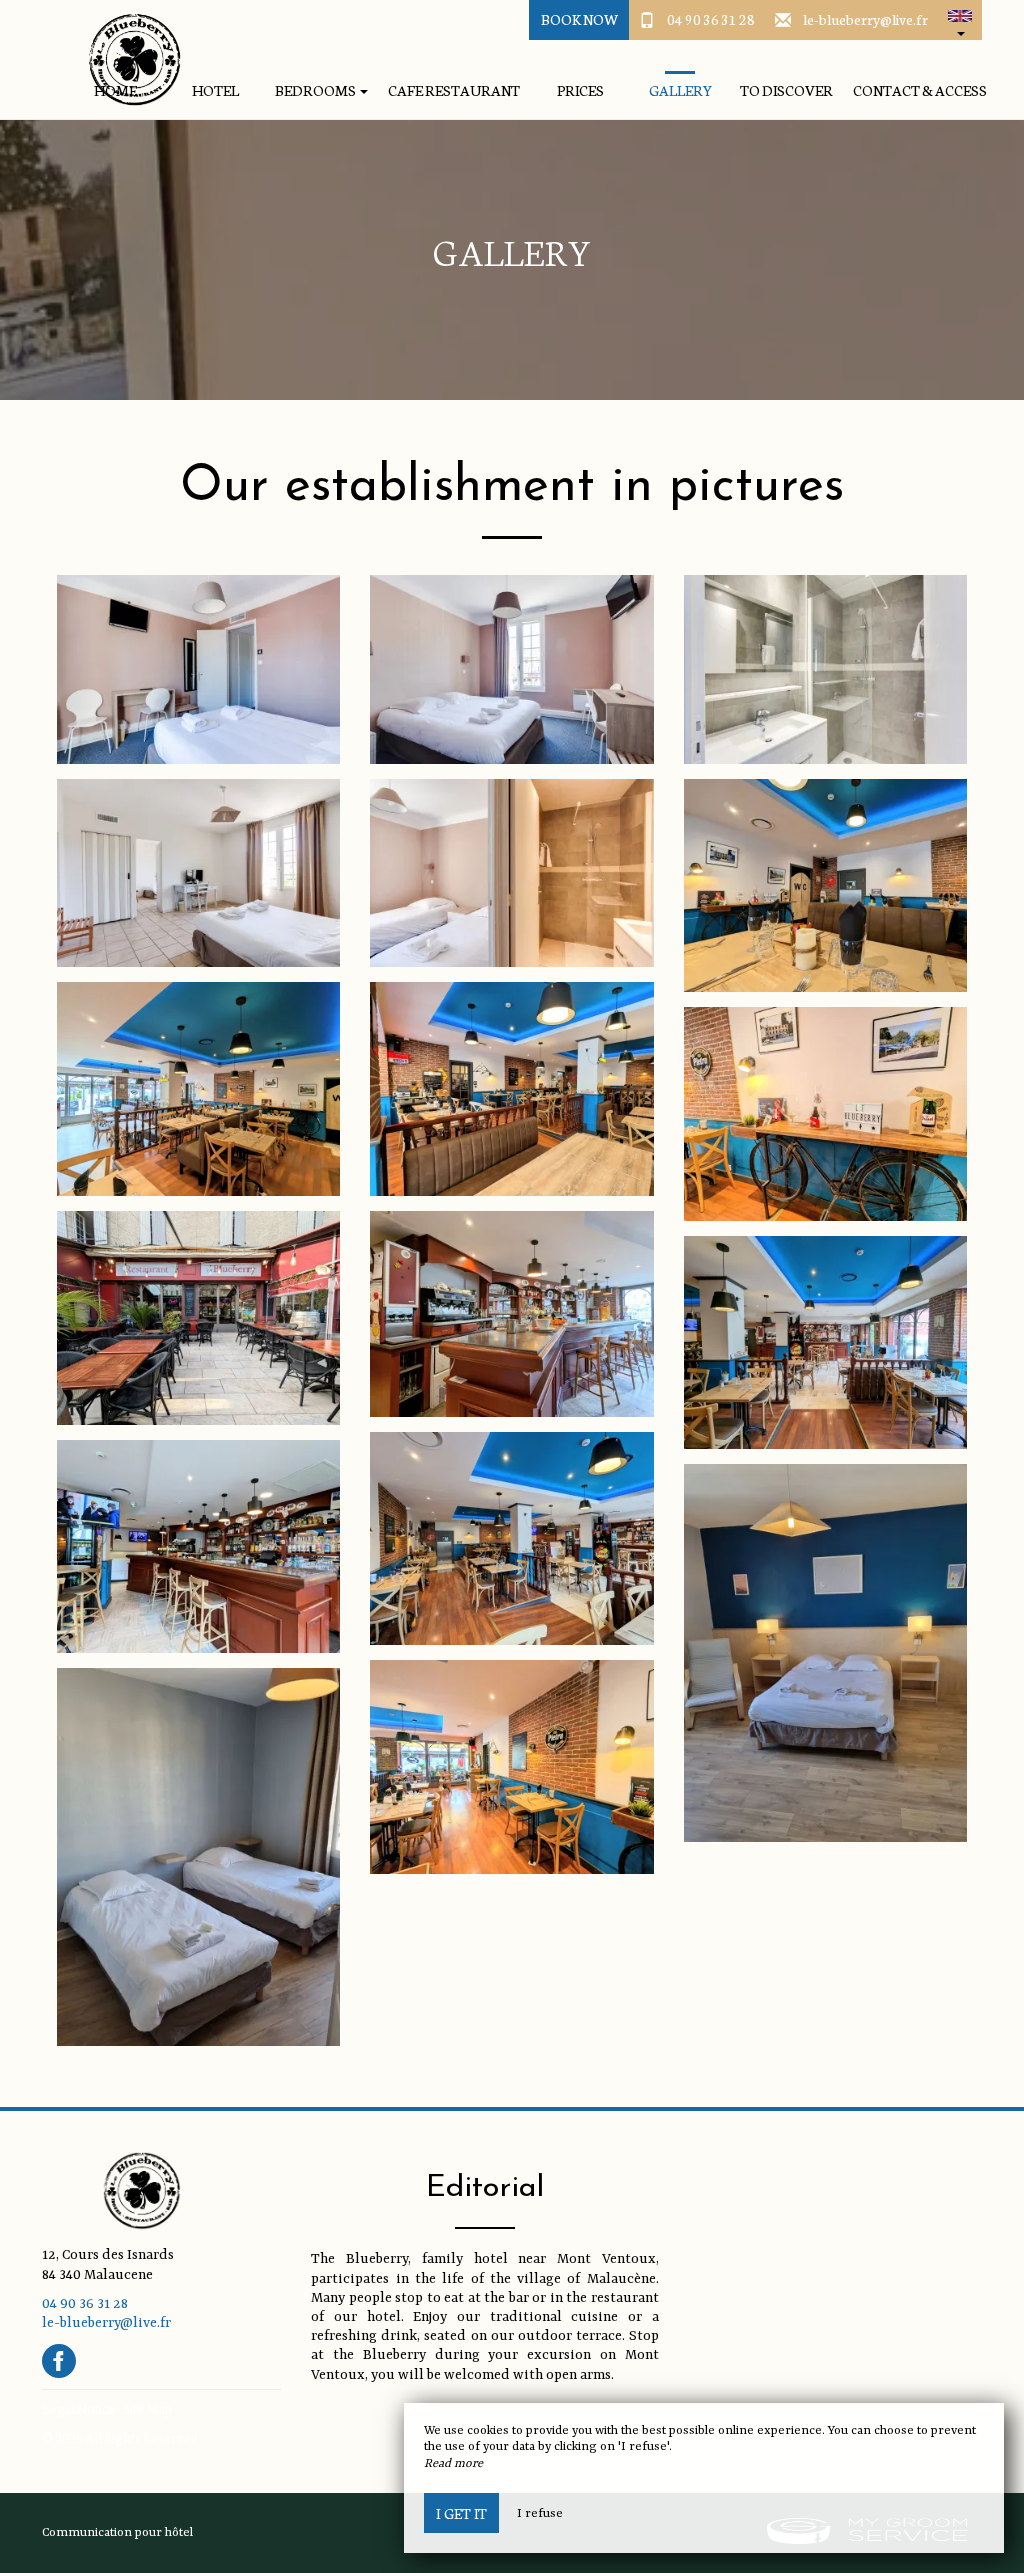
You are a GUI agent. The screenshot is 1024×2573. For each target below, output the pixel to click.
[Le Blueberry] (127, 60)
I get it (461, 2513)
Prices (580, 90)
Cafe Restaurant (454, 90)
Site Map (147, 2408)
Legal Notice (78, 2408)
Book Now (579, 19)
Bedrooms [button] (316, 90)
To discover (786, 90)
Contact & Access (920, 90)
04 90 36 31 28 (711, 19)
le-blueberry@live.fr (865, 19)
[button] (960, 20)
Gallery (680, 90)
